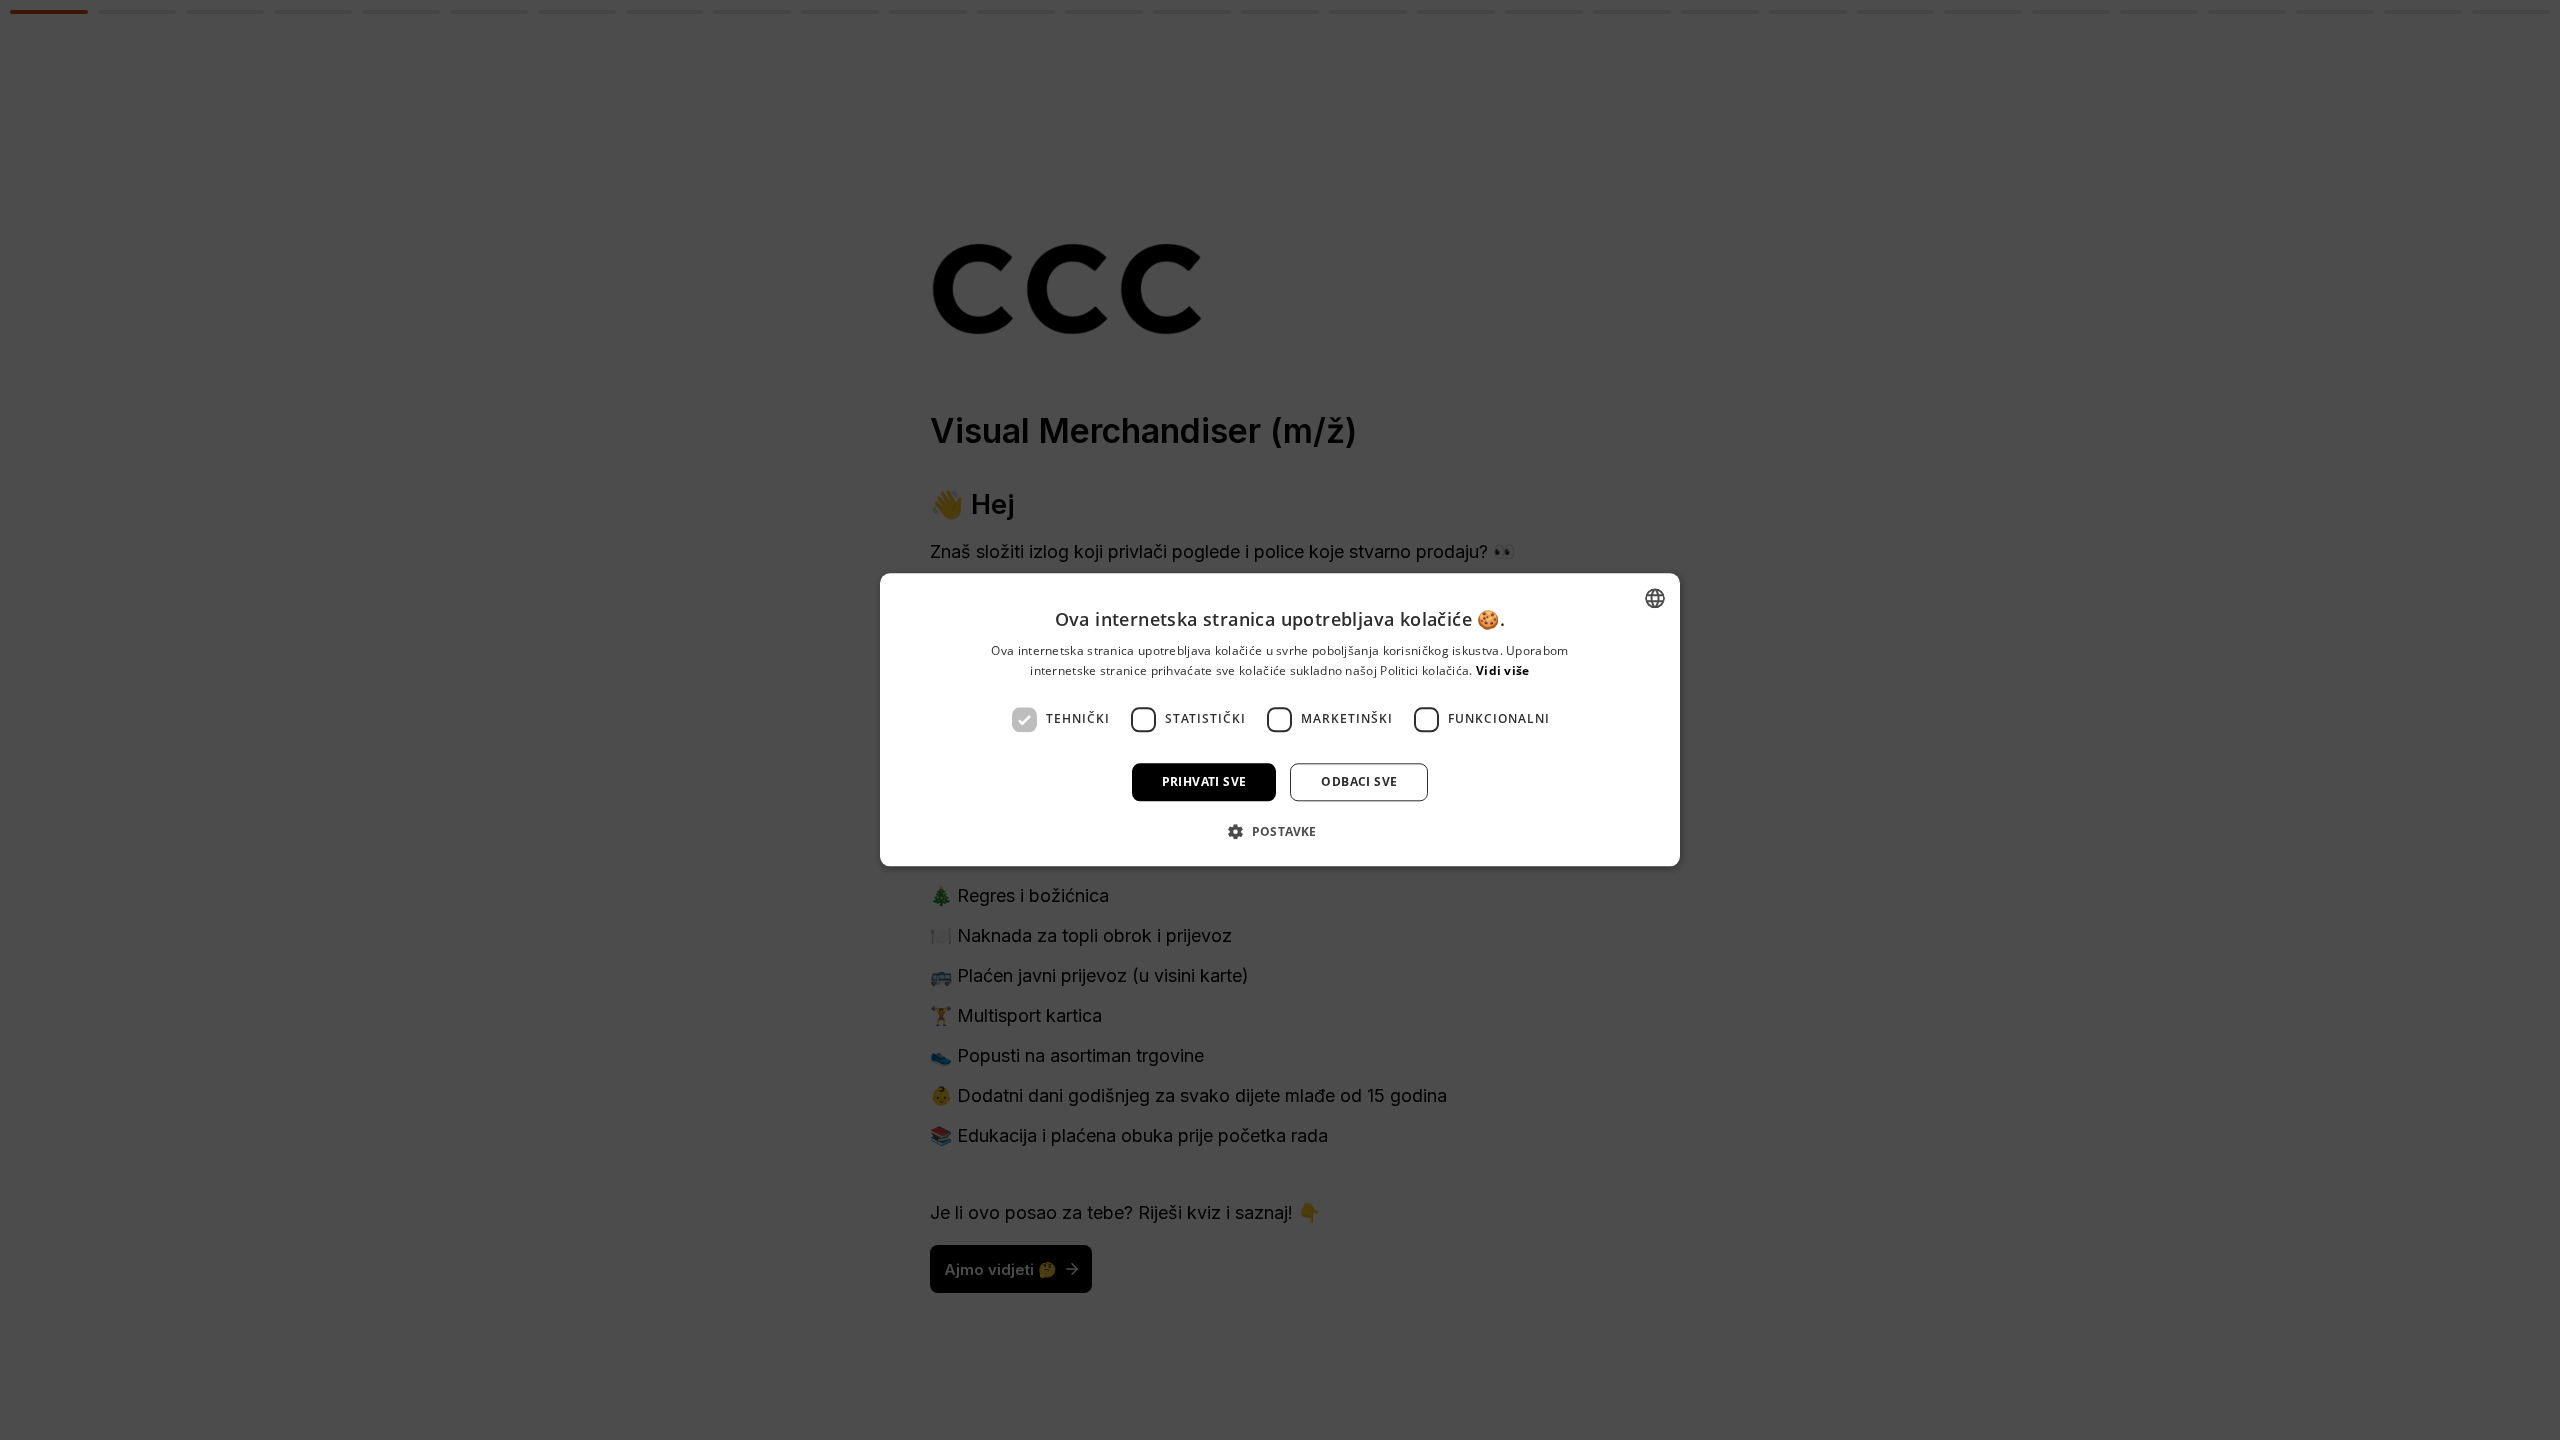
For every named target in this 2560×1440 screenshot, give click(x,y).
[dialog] (1280, 720)
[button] (1280, 832)
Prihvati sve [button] (1204, 781)
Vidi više (1503, 671)
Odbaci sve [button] (1359, 781)
